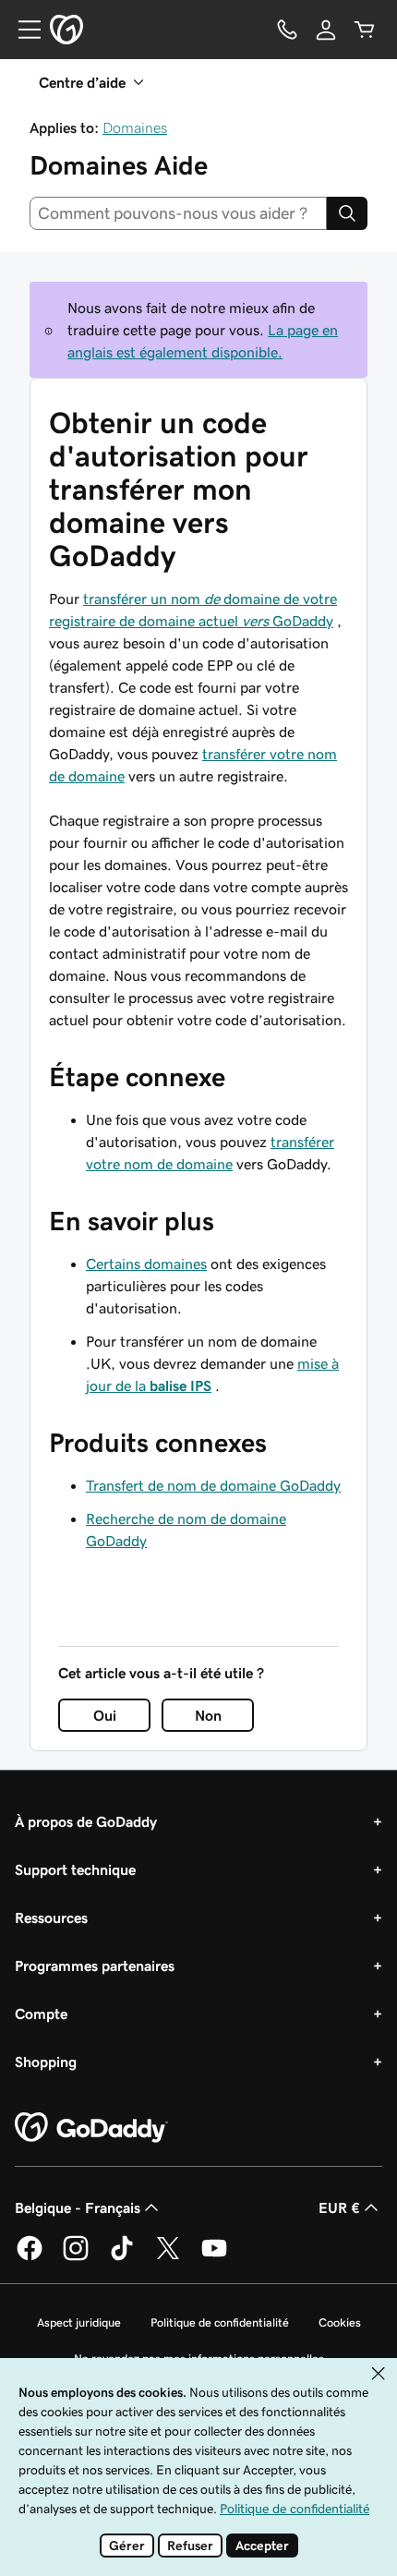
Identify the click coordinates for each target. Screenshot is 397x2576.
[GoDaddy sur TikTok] (122, 2257)
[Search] (347, 213)
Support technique (75, 1869)
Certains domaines (146, 1264)
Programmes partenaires (95, 1965)
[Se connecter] (326, 30)
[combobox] (178, 213)
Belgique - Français (78, 2207)
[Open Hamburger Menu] (22, 30)
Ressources (51, 1917)
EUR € (339, 2207)
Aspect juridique (79, 2322)
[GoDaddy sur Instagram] (76, 2257)
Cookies (340, 2322)
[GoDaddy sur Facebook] (30, 2257)
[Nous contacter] (287, 30)
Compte (41, 2014)
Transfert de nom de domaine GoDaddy (213, 1485)
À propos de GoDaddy (86, 1821)
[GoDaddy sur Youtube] (214, 2257)
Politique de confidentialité (220, 2322)
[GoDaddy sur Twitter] (168, 2257)
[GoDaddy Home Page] (91, 2128)
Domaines (135, 127)
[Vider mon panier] (365, 30)
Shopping (46, 2062)
